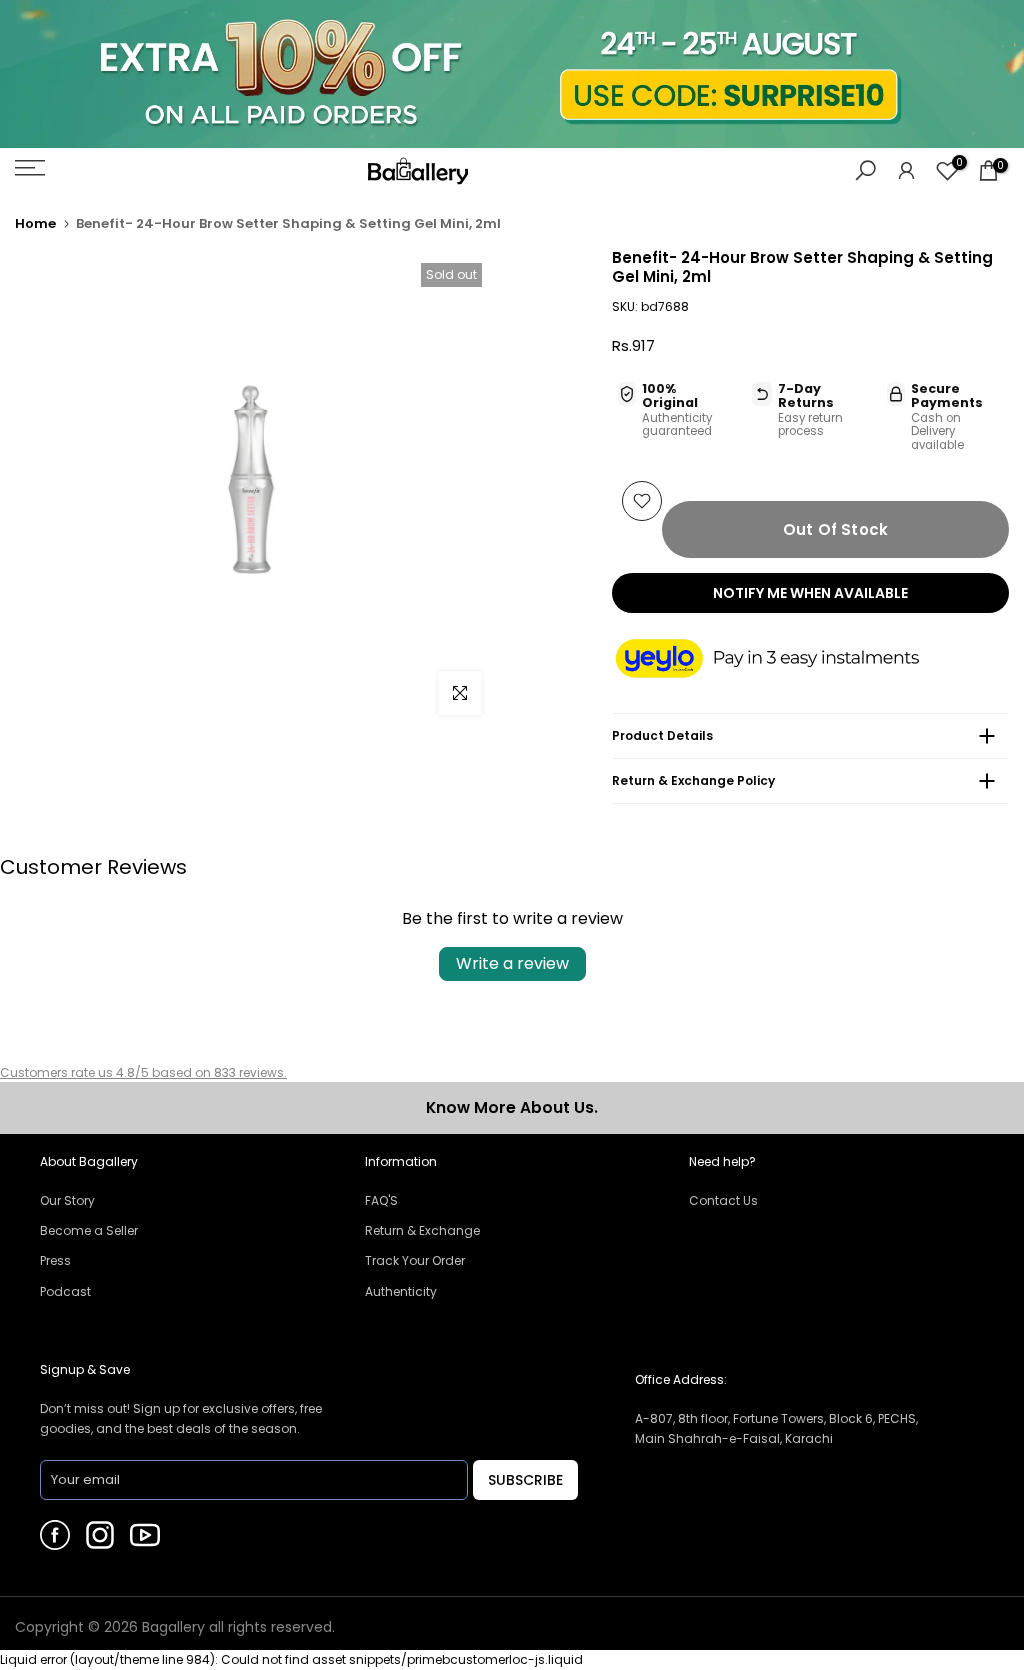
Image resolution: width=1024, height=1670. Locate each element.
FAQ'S (381, 1200)
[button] (787, 660)
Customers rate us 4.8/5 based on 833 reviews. (143, 1072)
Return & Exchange (422, 1230)
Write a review (512, 963)
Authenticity (401, 1291)
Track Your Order (415, 1260)
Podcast (65, 1291)
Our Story (67, 1200)
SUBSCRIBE (525, 1480)
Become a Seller (89, 1230)
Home (35, 223)
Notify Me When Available (810, 593)
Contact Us (723, 1200)
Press (55, 1260)
